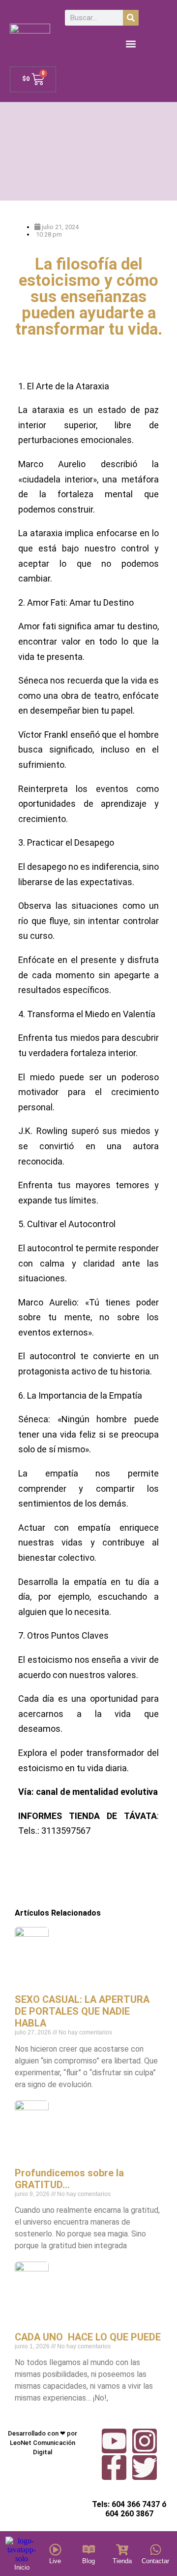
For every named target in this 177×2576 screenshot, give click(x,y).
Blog (88, 2561)
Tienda (122, 2561)
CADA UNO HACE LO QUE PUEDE (88, 2337)
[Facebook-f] (114, 2468)
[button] (131, 44)
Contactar (155, 2561)
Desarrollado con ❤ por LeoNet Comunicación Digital (43, 2443)
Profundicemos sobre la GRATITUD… (69, 2179)
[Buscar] (131, 18)
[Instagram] (145, 2441)
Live (55, 2561)
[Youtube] (114, 2441)
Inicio (22, 2567)
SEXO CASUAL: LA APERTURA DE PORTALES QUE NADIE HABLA (82, 2011)
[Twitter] (145, 2468)
